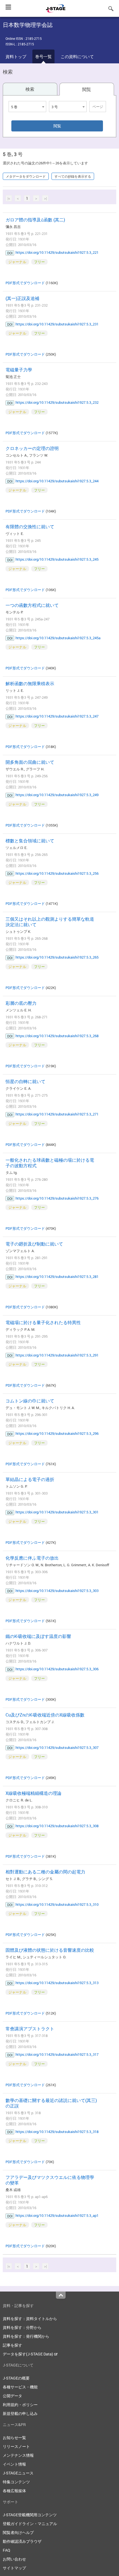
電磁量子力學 (19, 370)
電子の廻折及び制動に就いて (34, 1244)
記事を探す (12, 2345)
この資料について (77, 56)
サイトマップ (14, 2568)
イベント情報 (14, 2464)
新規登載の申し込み (20, 2413)
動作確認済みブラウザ (22, 2541)
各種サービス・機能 (20, 2387)
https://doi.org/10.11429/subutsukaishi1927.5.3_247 (57, 716)
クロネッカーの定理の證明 (32, 448)
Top (61, 2295)
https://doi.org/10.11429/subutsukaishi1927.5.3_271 (57, 1114)
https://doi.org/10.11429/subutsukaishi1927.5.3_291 (57, 1355)
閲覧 (87, 89)
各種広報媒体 (14, 2491)
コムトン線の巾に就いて (30, 1401)
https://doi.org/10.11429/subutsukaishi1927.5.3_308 (57, 1826)
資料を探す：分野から (22, 2327)
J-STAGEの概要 (16, 2378)
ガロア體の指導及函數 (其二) (35, 220)
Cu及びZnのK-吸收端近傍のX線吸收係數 (45, 1715)
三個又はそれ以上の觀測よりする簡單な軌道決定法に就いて (50, 922)
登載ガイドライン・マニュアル (30, 2524)
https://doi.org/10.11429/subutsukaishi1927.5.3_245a (58, 638)
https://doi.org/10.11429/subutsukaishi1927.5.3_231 (57, 324)
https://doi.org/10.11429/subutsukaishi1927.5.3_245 (57, 559)
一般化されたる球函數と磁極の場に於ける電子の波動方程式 (50, 1163)
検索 (30, 89)
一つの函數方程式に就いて (32, 605)
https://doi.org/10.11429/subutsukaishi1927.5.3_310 (57, 1904)
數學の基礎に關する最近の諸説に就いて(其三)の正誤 (51, 2103)
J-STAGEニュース (18, 2473)
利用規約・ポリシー (20, 2405)
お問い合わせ (14, 2559)
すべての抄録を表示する (73, 176)
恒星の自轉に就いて (25, 1081)
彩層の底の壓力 (21, 1003)
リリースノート (16, 2446)
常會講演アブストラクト (30, 2029)
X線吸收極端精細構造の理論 (33, 1793)
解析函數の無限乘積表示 (30, 684)
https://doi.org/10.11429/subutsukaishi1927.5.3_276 (57, 1198)
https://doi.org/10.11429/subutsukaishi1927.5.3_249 (57, 795)
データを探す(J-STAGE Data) (28, 2354)
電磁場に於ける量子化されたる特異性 (43, 1322)
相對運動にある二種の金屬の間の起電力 (45, 1872)
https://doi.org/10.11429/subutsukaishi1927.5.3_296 (57, 1433)
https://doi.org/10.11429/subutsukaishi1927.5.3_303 (57, 1591)
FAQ (7, 2550)
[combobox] (27, 107)
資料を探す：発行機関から (26, 2336)
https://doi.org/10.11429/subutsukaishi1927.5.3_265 (57, 957)
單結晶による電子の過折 (30, 1479)
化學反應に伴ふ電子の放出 (32, 1558)
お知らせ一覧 (14, 2438)
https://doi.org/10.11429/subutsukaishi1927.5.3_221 (57, 252)
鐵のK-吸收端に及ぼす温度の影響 (38, 1636)
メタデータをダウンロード (26, 176)
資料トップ (16, 56)
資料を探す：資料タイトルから (30, 2319)
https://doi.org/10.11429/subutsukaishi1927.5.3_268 (57, 1036)
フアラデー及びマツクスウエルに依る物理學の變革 (50, 2180)
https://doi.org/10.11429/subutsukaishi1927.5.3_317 (57, 2054)
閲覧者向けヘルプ (18, 2532)
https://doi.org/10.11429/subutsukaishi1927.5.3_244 (57, 481)
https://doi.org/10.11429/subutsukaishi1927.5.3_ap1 (57, 2215)
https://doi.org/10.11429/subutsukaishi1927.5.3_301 (57, 1512)
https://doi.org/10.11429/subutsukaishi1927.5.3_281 (57, 1277)
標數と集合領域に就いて (30, 841)
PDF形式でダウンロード (25, 283)
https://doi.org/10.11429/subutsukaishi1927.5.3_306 (57, 1669)
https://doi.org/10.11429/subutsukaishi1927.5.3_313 (57, 1983)
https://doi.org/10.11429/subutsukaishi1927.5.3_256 (57, 873)
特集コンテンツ (16, 2482)
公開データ (12, 2396)
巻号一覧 (43, 56)
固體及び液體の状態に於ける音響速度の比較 (50, 1950)
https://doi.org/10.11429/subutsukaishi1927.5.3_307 (57, 1747)
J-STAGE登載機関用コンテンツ (30, 2515)
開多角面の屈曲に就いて (30, 762)
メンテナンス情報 (18, 2455)
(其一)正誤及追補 (22, 298)
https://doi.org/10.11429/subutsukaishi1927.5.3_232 (57, 402)
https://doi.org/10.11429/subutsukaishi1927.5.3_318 (57, 2132)
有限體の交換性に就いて (30, 527)
